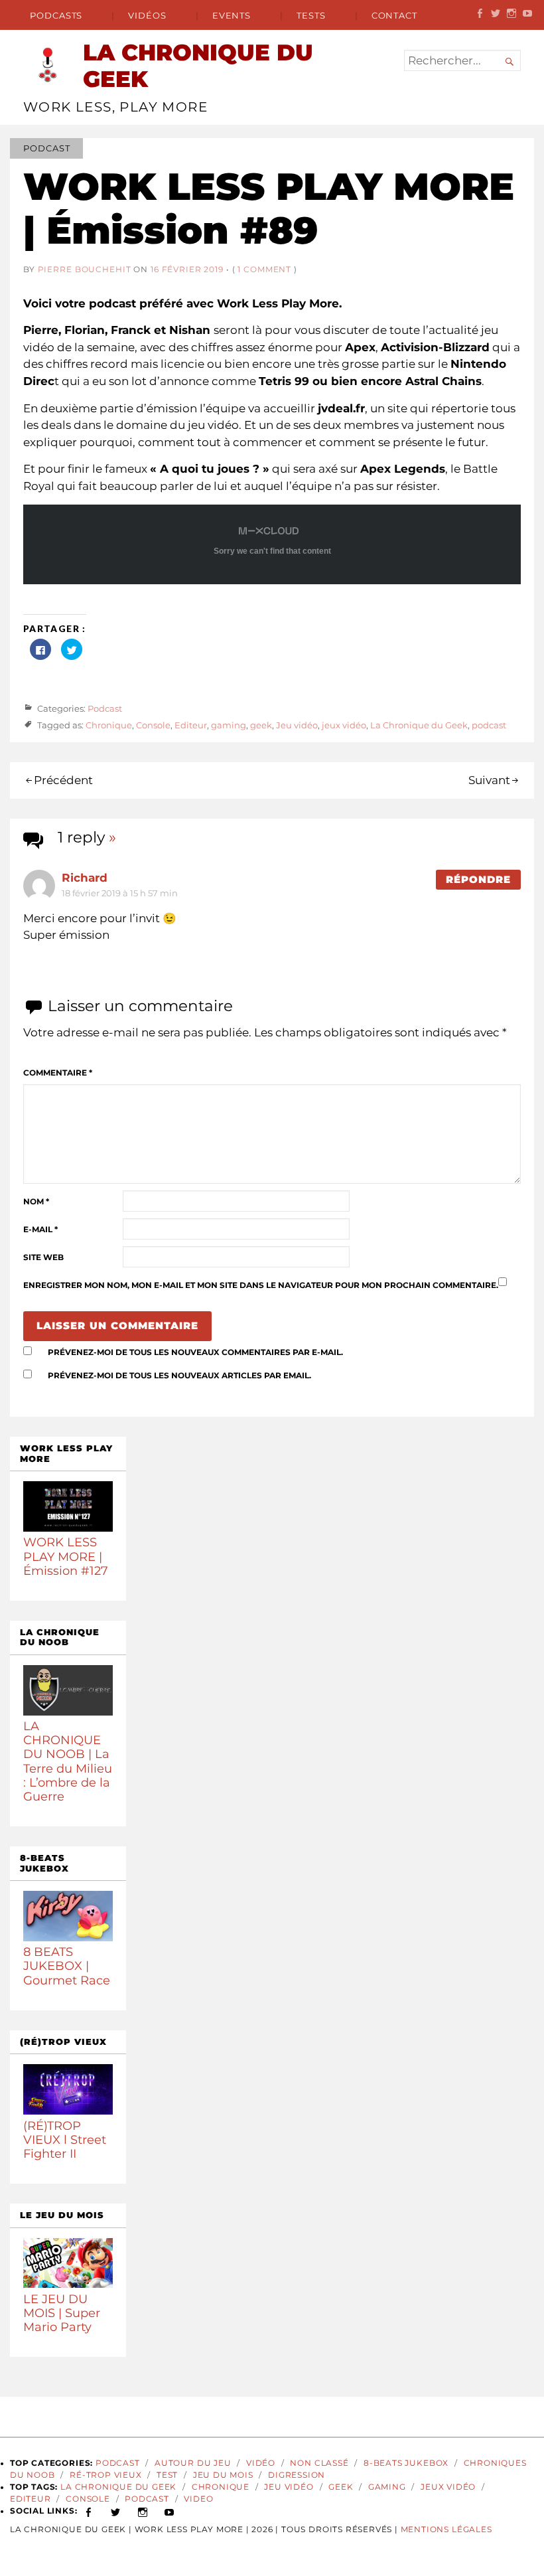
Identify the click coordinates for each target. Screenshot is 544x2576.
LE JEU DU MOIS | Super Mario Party (62, 2313)
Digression (297, 2475)
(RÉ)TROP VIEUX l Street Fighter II (65, 2139)
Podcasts (56, 15)
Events (232, 15)
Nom (36, 1202)
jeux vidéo (344, 725)
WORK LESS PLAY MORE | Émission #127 (66, 1556)
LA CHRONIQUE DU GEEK (198, 66)
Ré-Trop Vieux (106, 2475)
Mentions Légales (446, 2530)
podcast (489, 725)
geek (261, 725)
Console (153, 725)
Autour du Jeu (193, 2463)
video (198, 2499)
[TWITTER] (116, 2511)
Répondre (478, 880)
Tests (311, 15)
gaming (229, 725)
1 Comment (264, 269)
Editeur (191, 725)
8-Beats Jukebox (406, 2463)
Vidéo (261, 2463)
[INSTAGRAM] (143, 2511)
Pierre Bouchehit (85, 269)
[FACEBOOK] (89, 2511)
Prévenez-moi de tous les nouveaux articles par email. (179, 1376)
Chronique (109, 725)
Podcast (46, 148)
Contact (394, 15)
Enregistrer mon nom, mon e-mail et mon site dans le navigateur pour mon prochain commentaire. (261, 1285)
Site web (43, 1257)
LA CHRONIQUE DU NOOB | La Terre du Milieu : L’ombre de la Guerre (68, 1761)
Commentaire (58, 1073)
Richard (85, 878)
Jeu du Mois (223, 2475)
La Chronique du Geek (419, 725)
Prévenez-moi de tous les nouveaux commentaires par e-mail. (195, 1352)
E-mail (40, 1230)
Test (167, 2475)
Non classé (319, 2463)
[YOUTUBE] (170, 2511)
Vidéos (147, 15)
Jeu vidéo (297, 725)
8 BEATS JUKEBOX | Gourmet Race (67, 1966)
